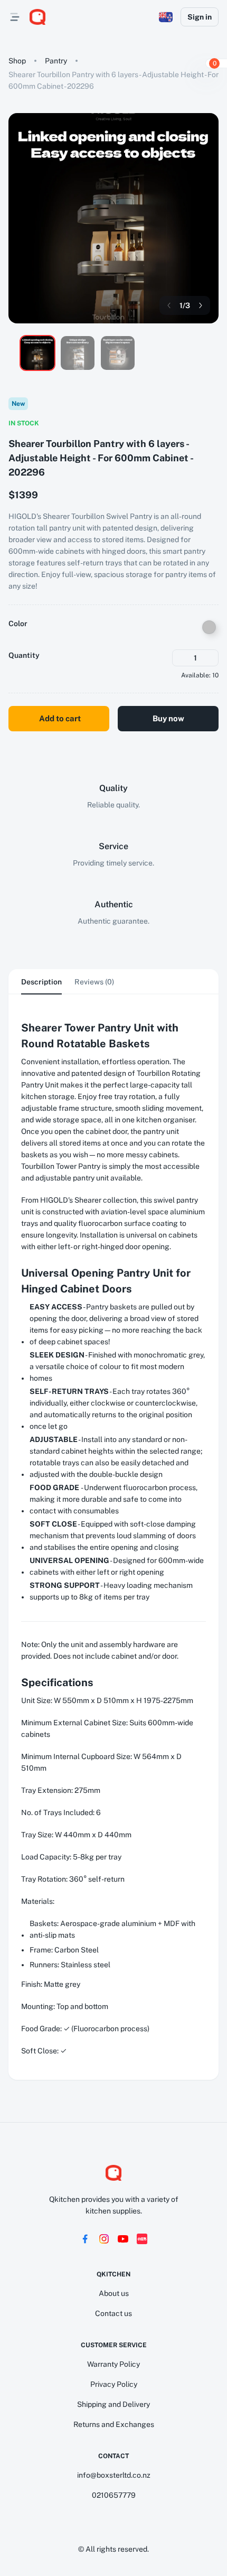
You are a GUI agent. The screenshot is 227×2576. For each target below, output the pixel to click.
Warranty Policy (113, 2364)
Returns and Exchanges (114, 2424)
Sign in (200, 17)
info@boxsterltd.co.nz (114, 2475)
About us (114, 2293)
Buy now (168, 718)
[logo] (37, 17)
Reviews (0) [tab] (94, 982)
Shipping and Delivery (113, 2404)
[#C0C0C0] (209, 627)
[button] (166, 17)
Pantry (56, 61)
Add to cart (60, 718)
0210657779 (114, 2495)
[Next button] (201, 305)
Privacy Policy (114, 2384)
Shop (17, 61)
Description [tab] (41, 982)
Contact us (113, 2313)
